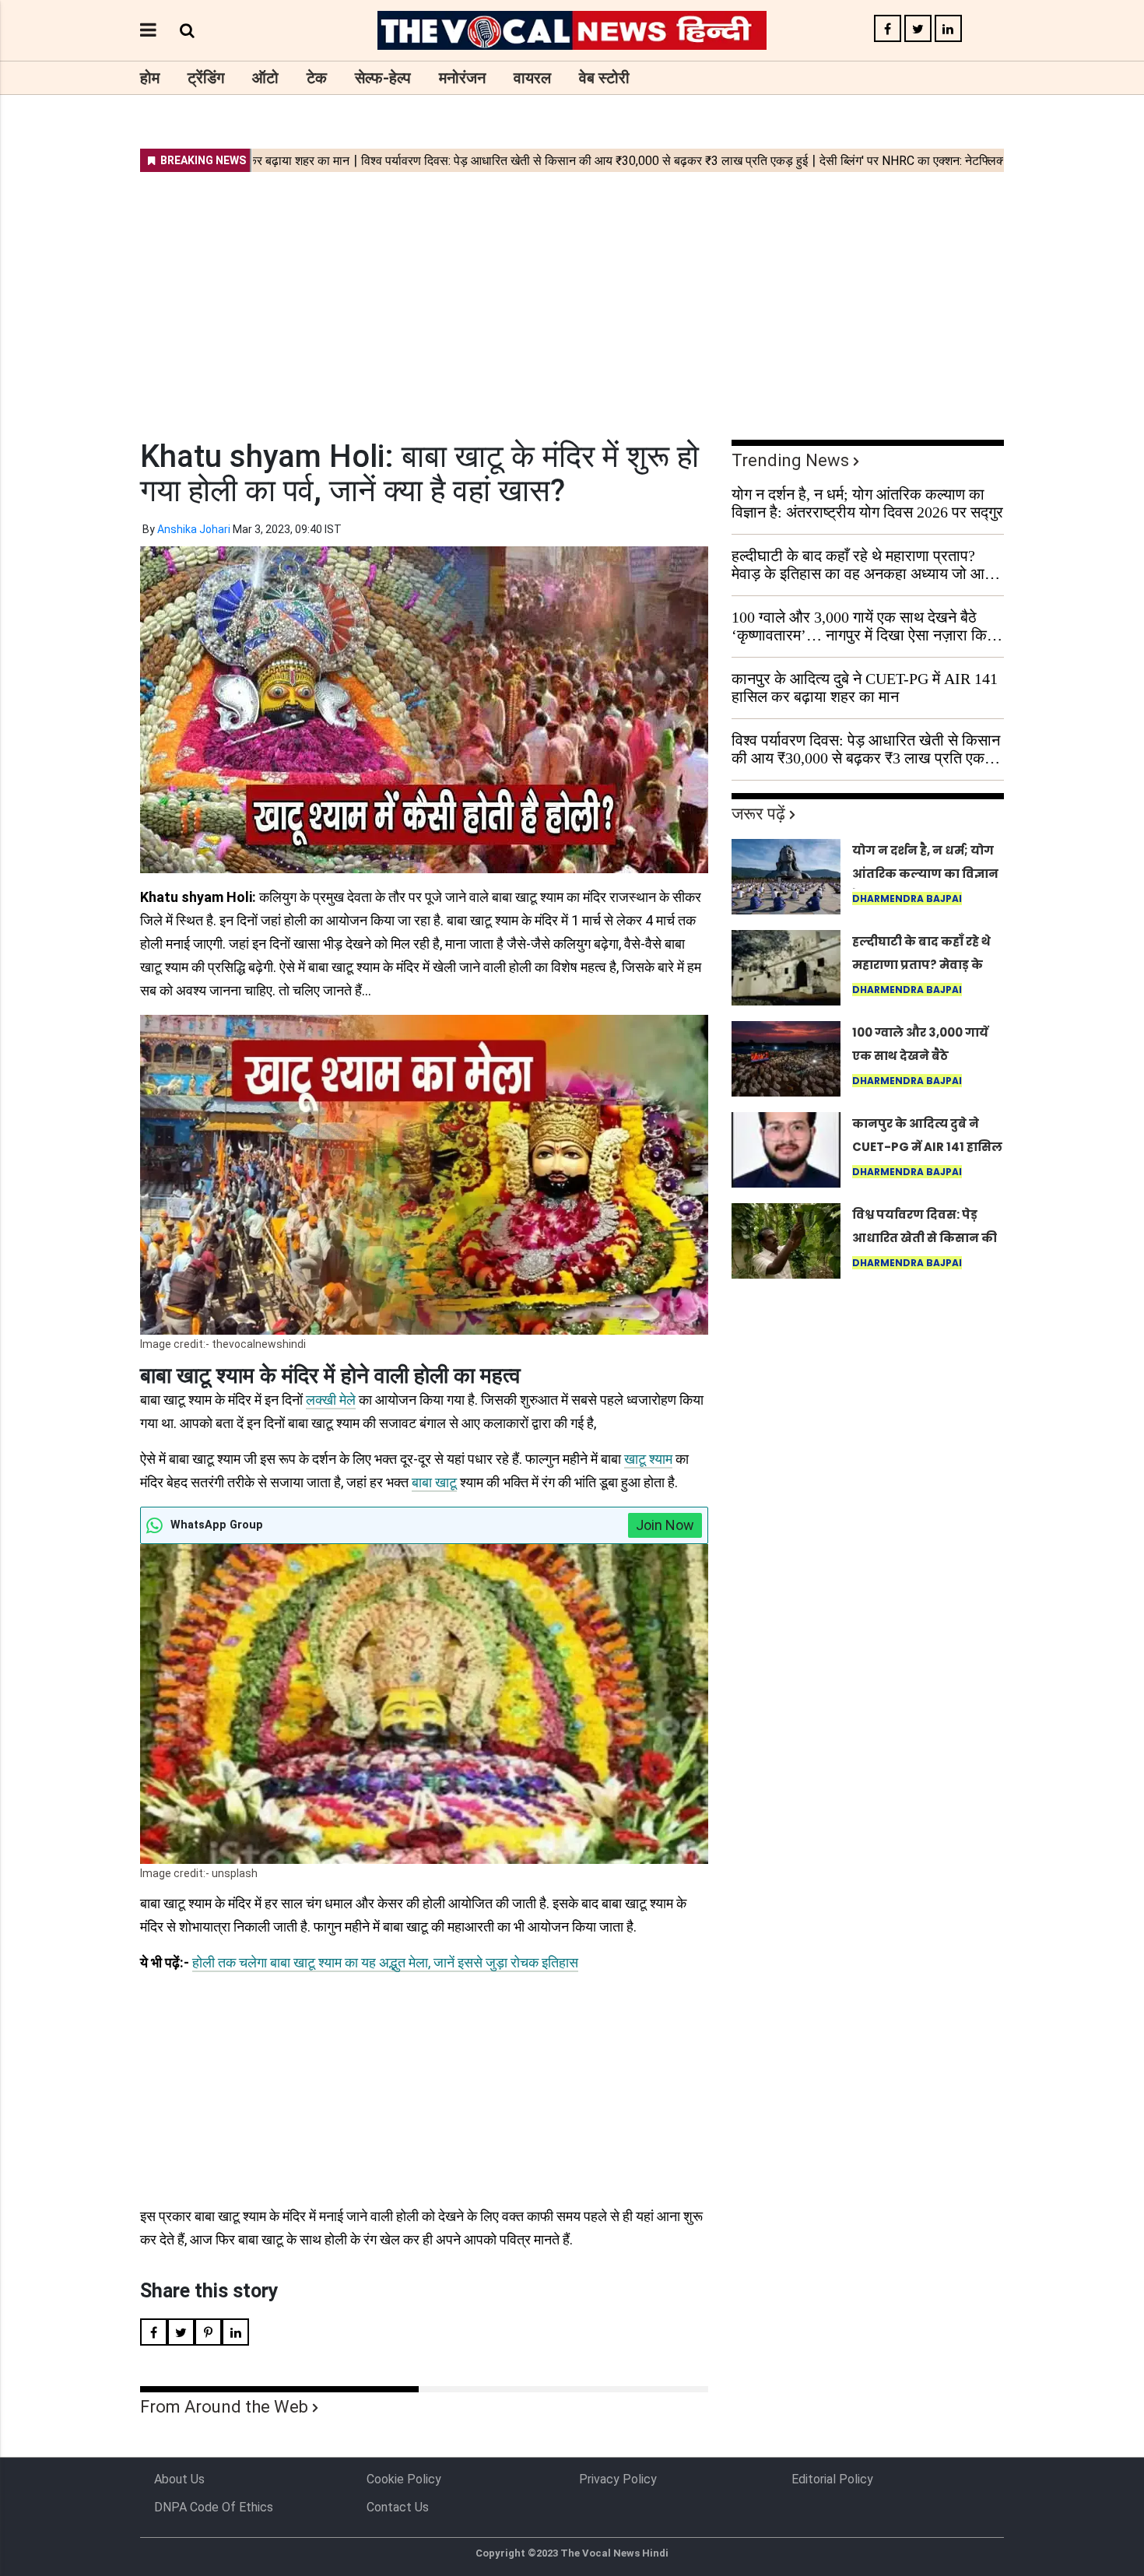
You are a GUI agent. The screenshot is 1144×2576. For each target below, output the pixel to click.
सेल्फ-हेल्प (383, 78)
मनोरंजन (462, 78)
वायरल (532, 78)
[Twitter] (918, 29)
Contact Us (398, 2507)
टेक (317, 78)
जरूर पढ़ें (758, 814)
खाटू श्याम (648, 1459)
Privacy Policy (618, 2479)
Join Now (665, 1525)
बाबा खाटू (434, 1482)
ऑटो (265, 78)
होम (150, 78)
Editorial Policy (832, 2479)
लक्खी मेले (331, 1400)
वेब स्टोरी (604, 78)
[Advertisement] (572, 296)
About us (179, 2479)
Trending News (790, 460)
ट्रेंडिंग (206, 78)
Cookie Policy (404, 2479)
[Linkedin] (948, 29)
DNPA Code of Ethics (214, 2507)
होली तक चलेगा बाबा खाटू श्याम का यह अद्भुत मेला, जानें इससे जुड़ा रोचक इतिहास (385, 1962)
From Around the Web (224, 2407)
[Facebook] (888, 29)
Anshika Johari (194, 529)
